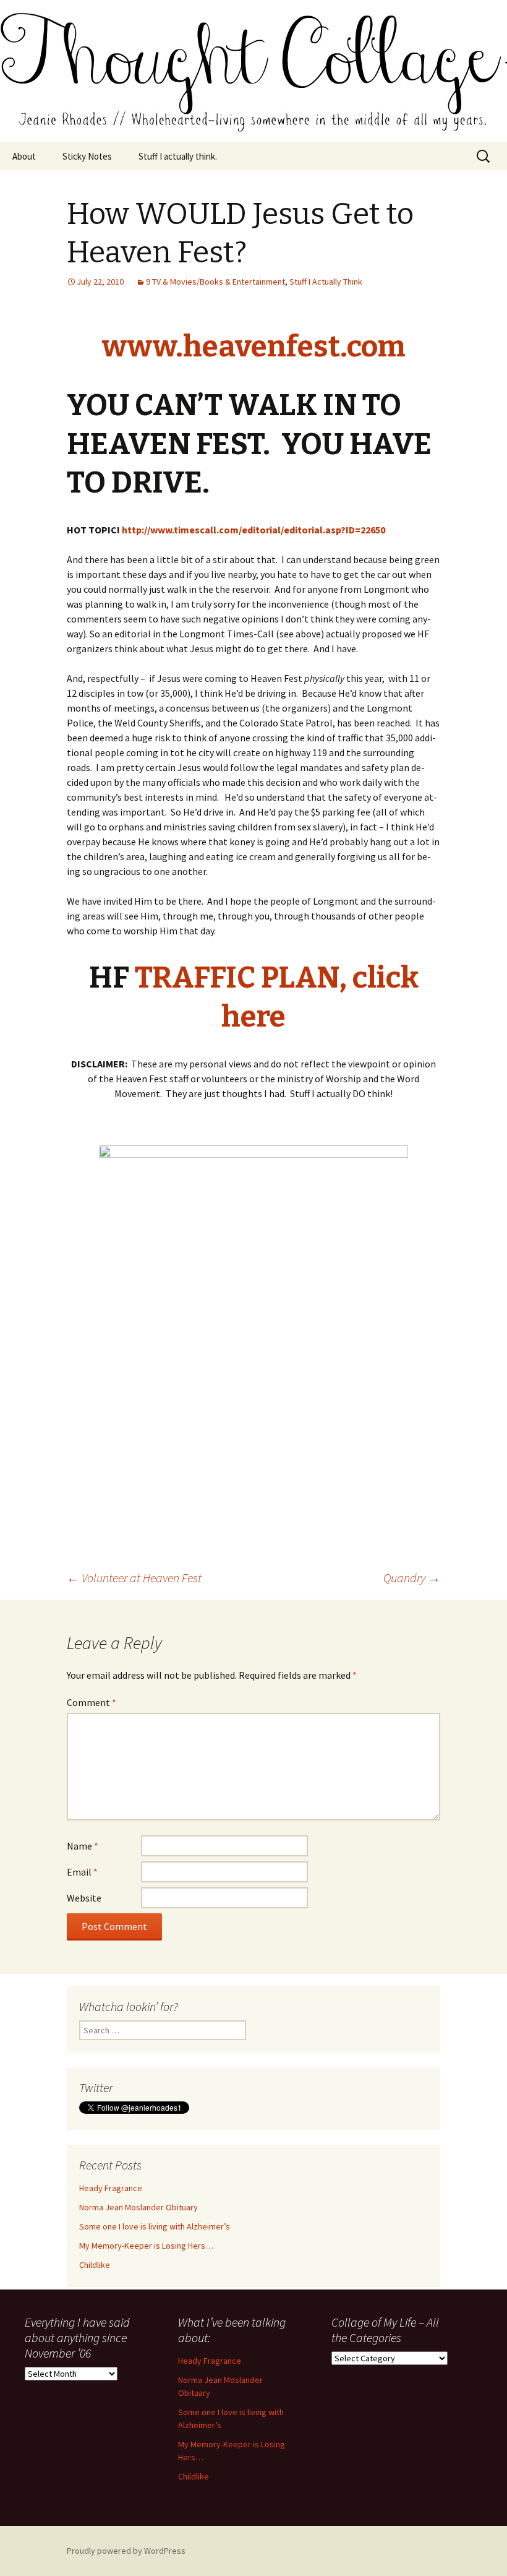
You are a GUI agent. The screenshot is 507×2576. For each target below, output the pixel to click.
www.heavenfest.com (254, 347)
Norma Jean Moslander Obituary (138, 2207)
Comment (92, 1702)
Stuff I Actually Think (326, 282)
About (24, 156)
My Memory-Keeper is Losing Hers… (146, 2246)
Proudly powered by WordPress (126, 2551)
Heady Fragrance (111, 2188)
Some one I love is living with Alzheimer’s (155, 2226)
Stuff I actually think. (178, 156)
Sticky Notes (87, 156)
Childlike (95, 2265)
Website (84, 1898)
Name (83, 1846)
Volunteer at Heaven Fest (134, 1578)
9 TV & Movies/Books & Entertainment (215, 282)
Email (82, 1872)
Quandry (412, 1578)
